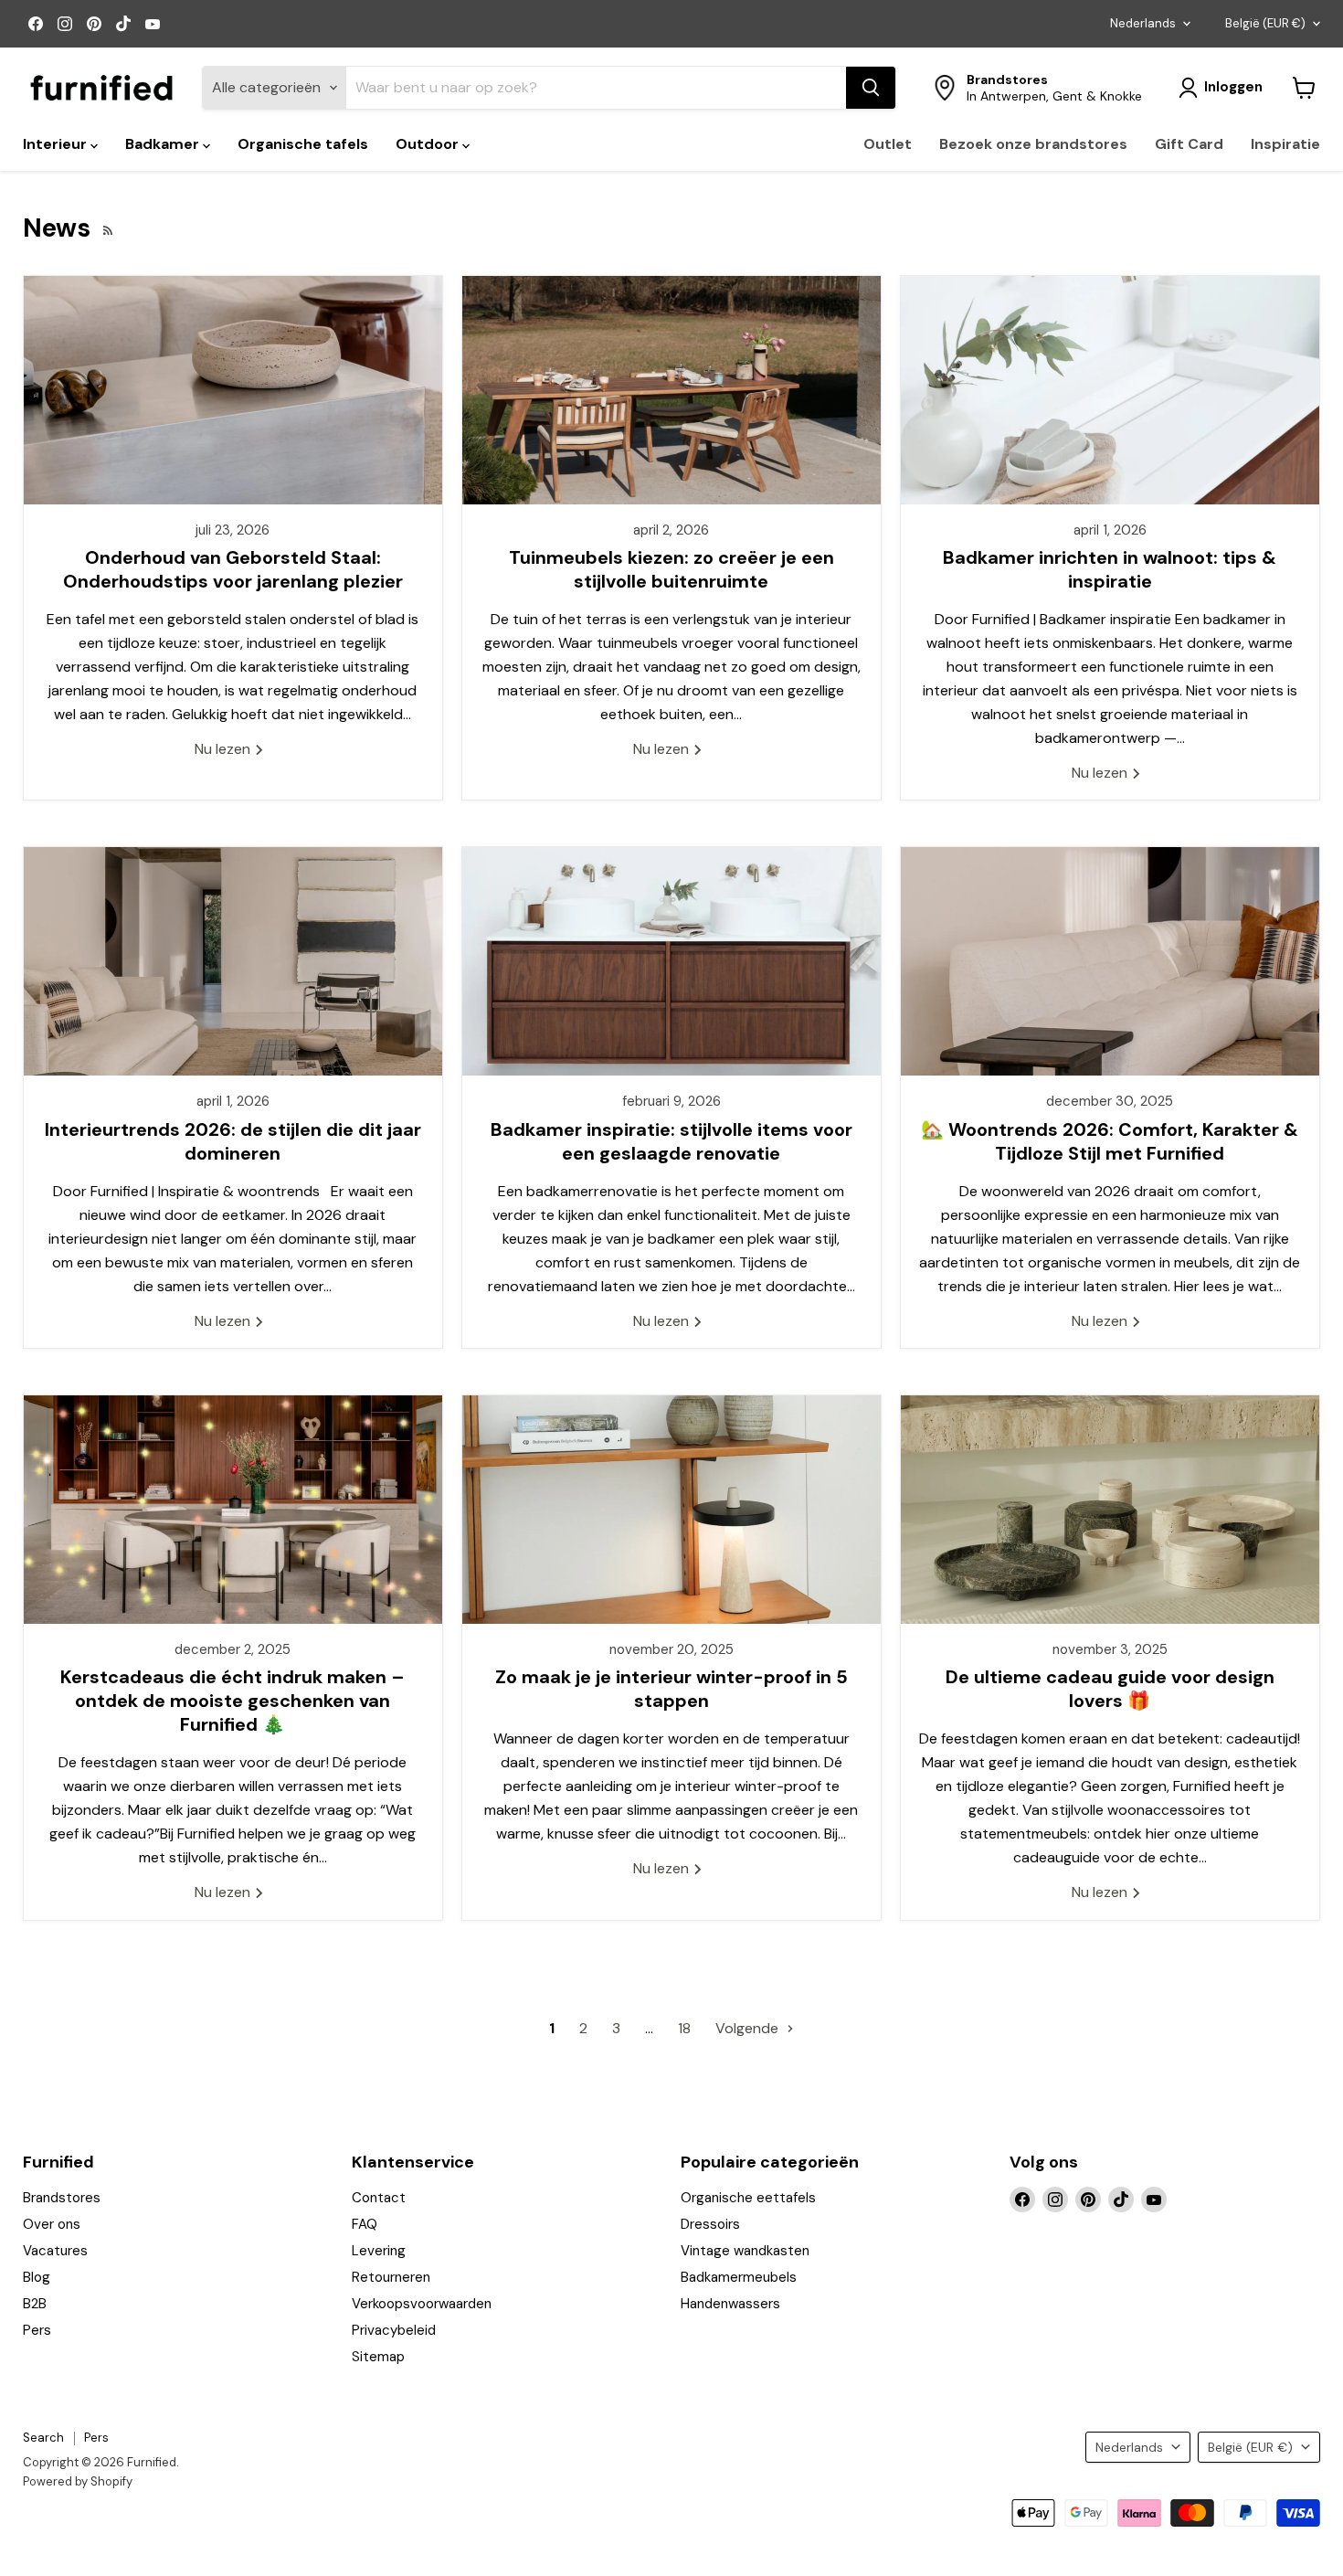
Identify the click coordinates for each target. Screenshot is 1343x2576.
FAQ (365, 2224)
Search (43, 2438)
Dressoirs (710, 2224)
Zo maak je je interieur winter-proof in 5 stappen (671, 1689)
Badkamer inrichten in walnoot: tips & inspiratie (1110, 569)
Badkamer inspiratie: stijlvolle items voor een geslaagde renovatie (671, 1141)
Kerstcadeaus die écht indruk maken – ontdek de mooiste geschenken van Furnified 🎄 (233, 1701)
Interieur (57, 144)
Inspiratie (1285, 144)
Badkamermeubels (739, 2277)
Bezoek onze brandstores (1033, 144)
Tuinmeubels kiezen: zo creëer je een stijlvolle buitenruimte (671, 569)
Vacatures (55, 2251)
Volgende (749, 2028)
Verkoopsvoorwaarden (422, 2304)
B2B (35, 2304)
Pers (37, 2330)
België (1265, 23)
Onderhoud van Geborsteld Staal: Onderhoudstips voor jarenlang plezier (233, 569)
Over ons (52, 2224)
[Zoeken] (871, 88)
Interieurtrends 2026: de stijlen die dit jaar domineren (233, 1141)
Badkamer (164, 144)
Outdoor (429, 144)
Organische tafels (303, 144)
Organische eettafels (748, 2198)
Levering (379, 2251)
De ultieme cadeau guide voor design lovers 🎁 (1110, 1689)
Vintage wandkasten (745, 2251)
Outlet (888, 144)
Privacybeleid (394, 2330)
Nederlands (1143, 23)
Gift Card (1189, 144)
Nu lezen (224, 749)
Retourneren (391, 2277)
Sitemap (378, 2357)
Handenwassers (730, 2304)
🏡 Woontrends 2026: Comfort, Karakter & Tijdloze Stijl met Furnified (1110, 1141)
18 (684, 2028)
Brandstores (62, 2198)
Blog (37, 2277)
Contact (379, 2198)
